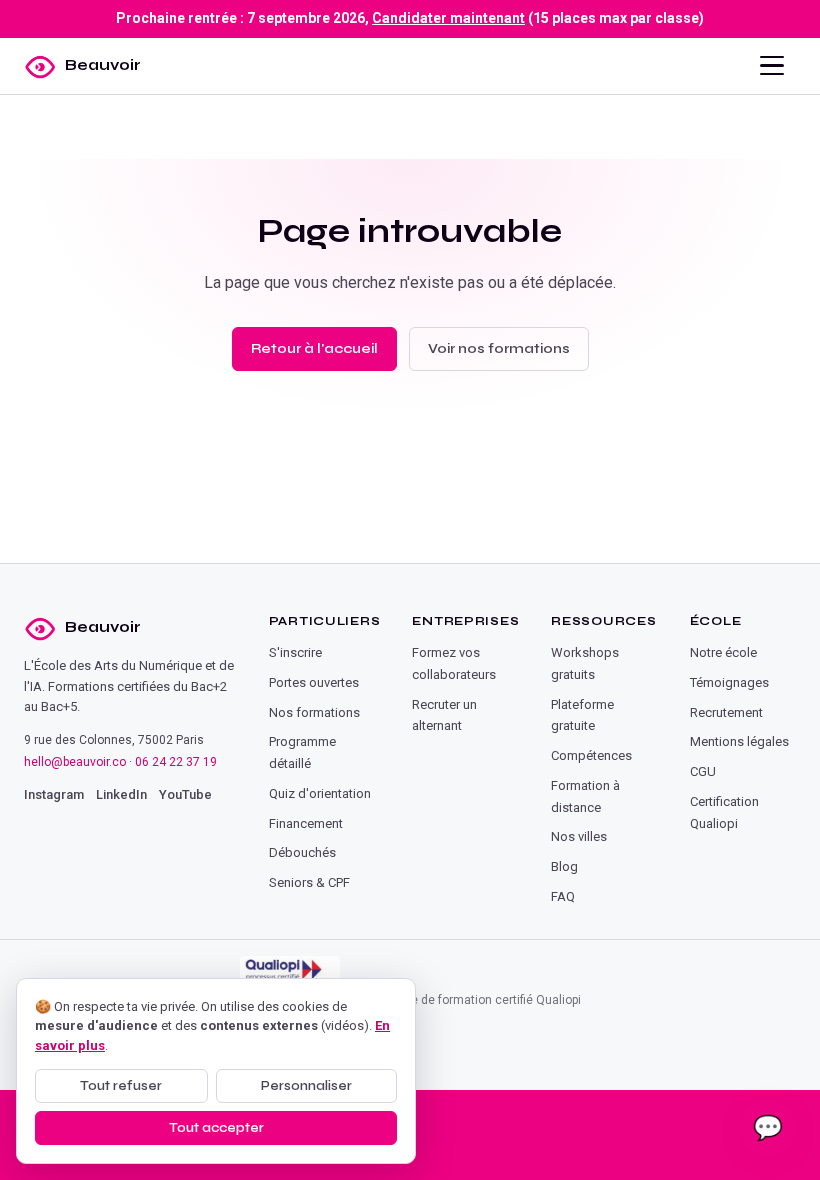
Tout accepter (216, 1128)
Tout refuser (121, 1086)
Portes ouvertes (314, 682)
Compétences (591, 755)
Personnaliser (306, 1086)
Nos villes (579, 836)
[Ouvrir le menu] (772, 66)
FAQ (563, 896)
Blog (564, 866)
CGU (703, 771)
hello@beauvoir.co (75, 762)
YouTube (185, 794)
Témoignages (729, 682)
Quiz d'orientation (320, 793)
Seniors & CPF (309, 882)
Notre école (723, 652)
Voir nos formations (499, 348)
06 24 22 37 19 (176, 762)
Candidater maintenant (448, 18)
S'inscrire (295, 652)
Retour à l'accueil (314, 348)
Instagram (54, 794)
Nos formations (314, 712)
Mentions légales (739, 741)
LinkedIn (121, 794)
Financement (306, 823)
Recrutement (726, 712)
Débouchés (302, 852)
